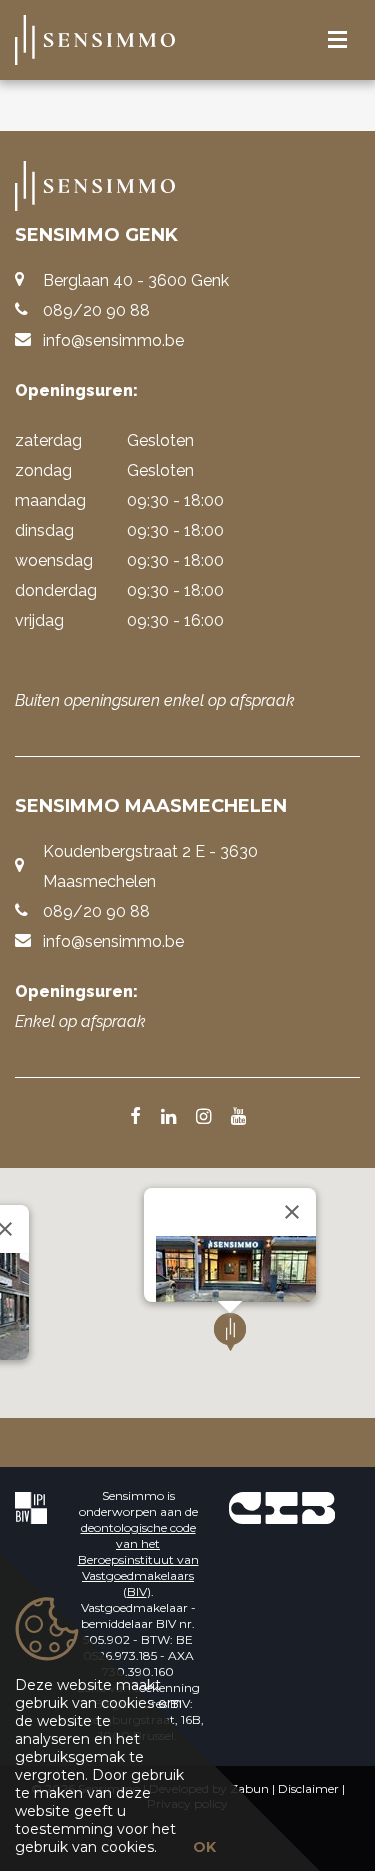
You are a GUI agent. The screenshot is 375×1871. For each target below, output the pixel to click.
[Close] (292, 1212)
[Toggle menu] (337, 40)
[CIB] (282, 1507)
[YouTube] (238, 1118)
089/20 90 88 (96, 310)
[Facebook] (135, 1118)
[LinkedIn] (168, 1118)
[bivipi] (31, 1507)
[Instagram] (203, 1118)
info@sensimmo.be (113, 340)
